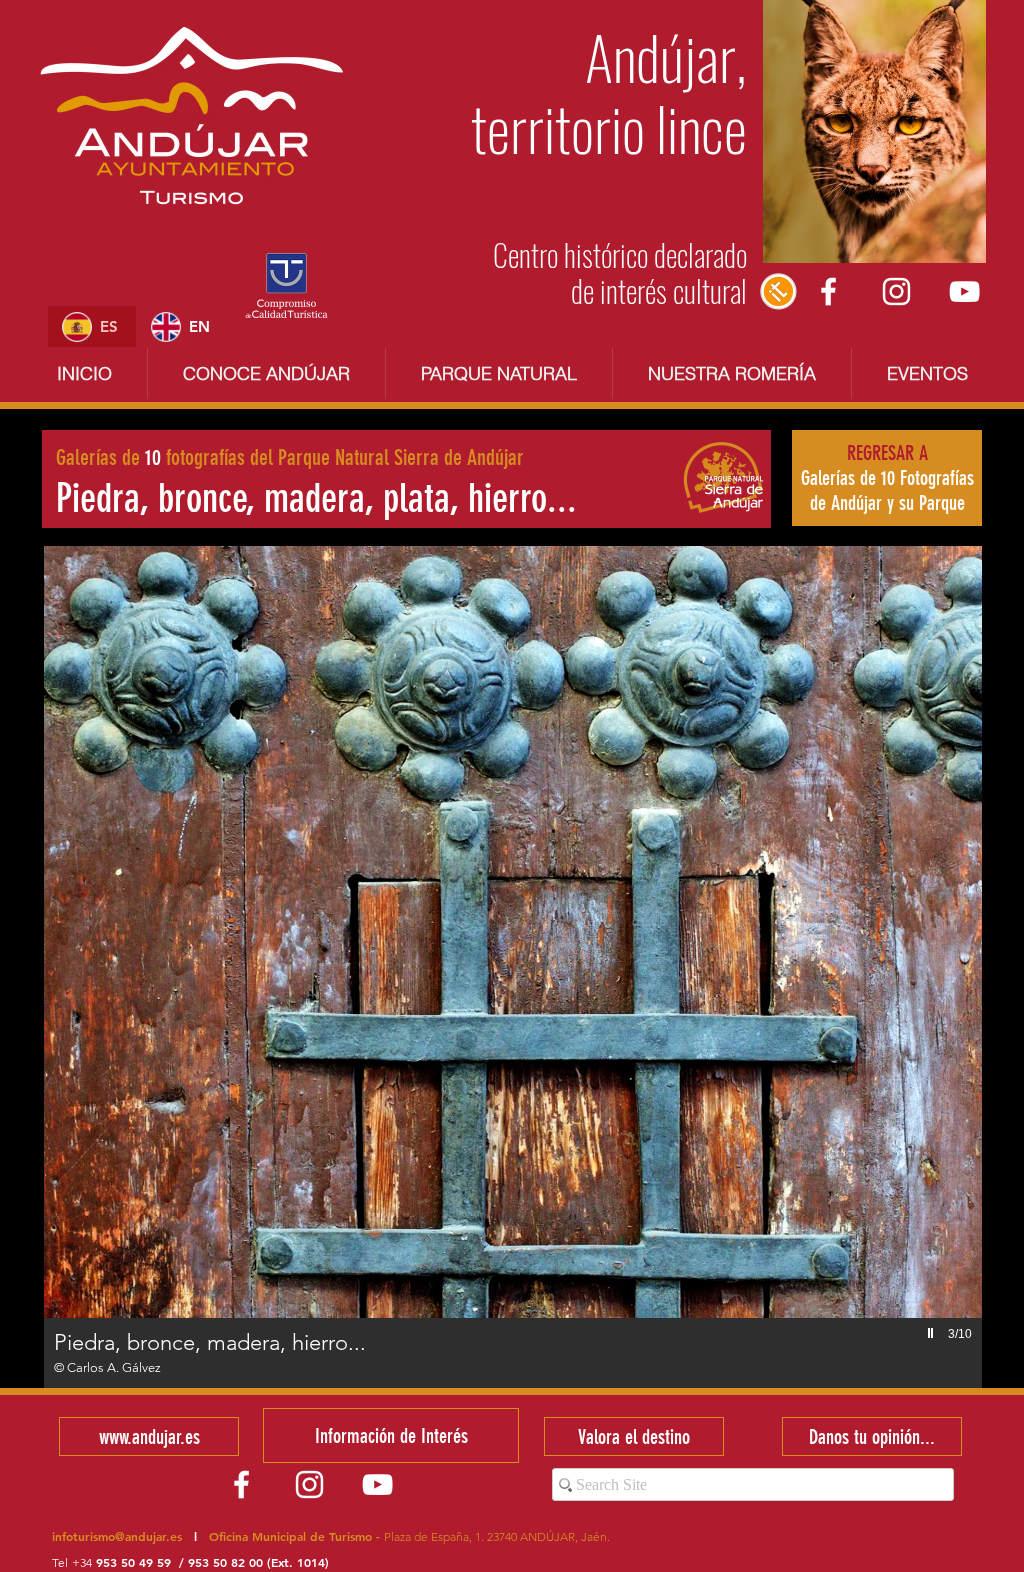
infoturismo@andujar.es (117, 1536)
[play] (933, 1333)
